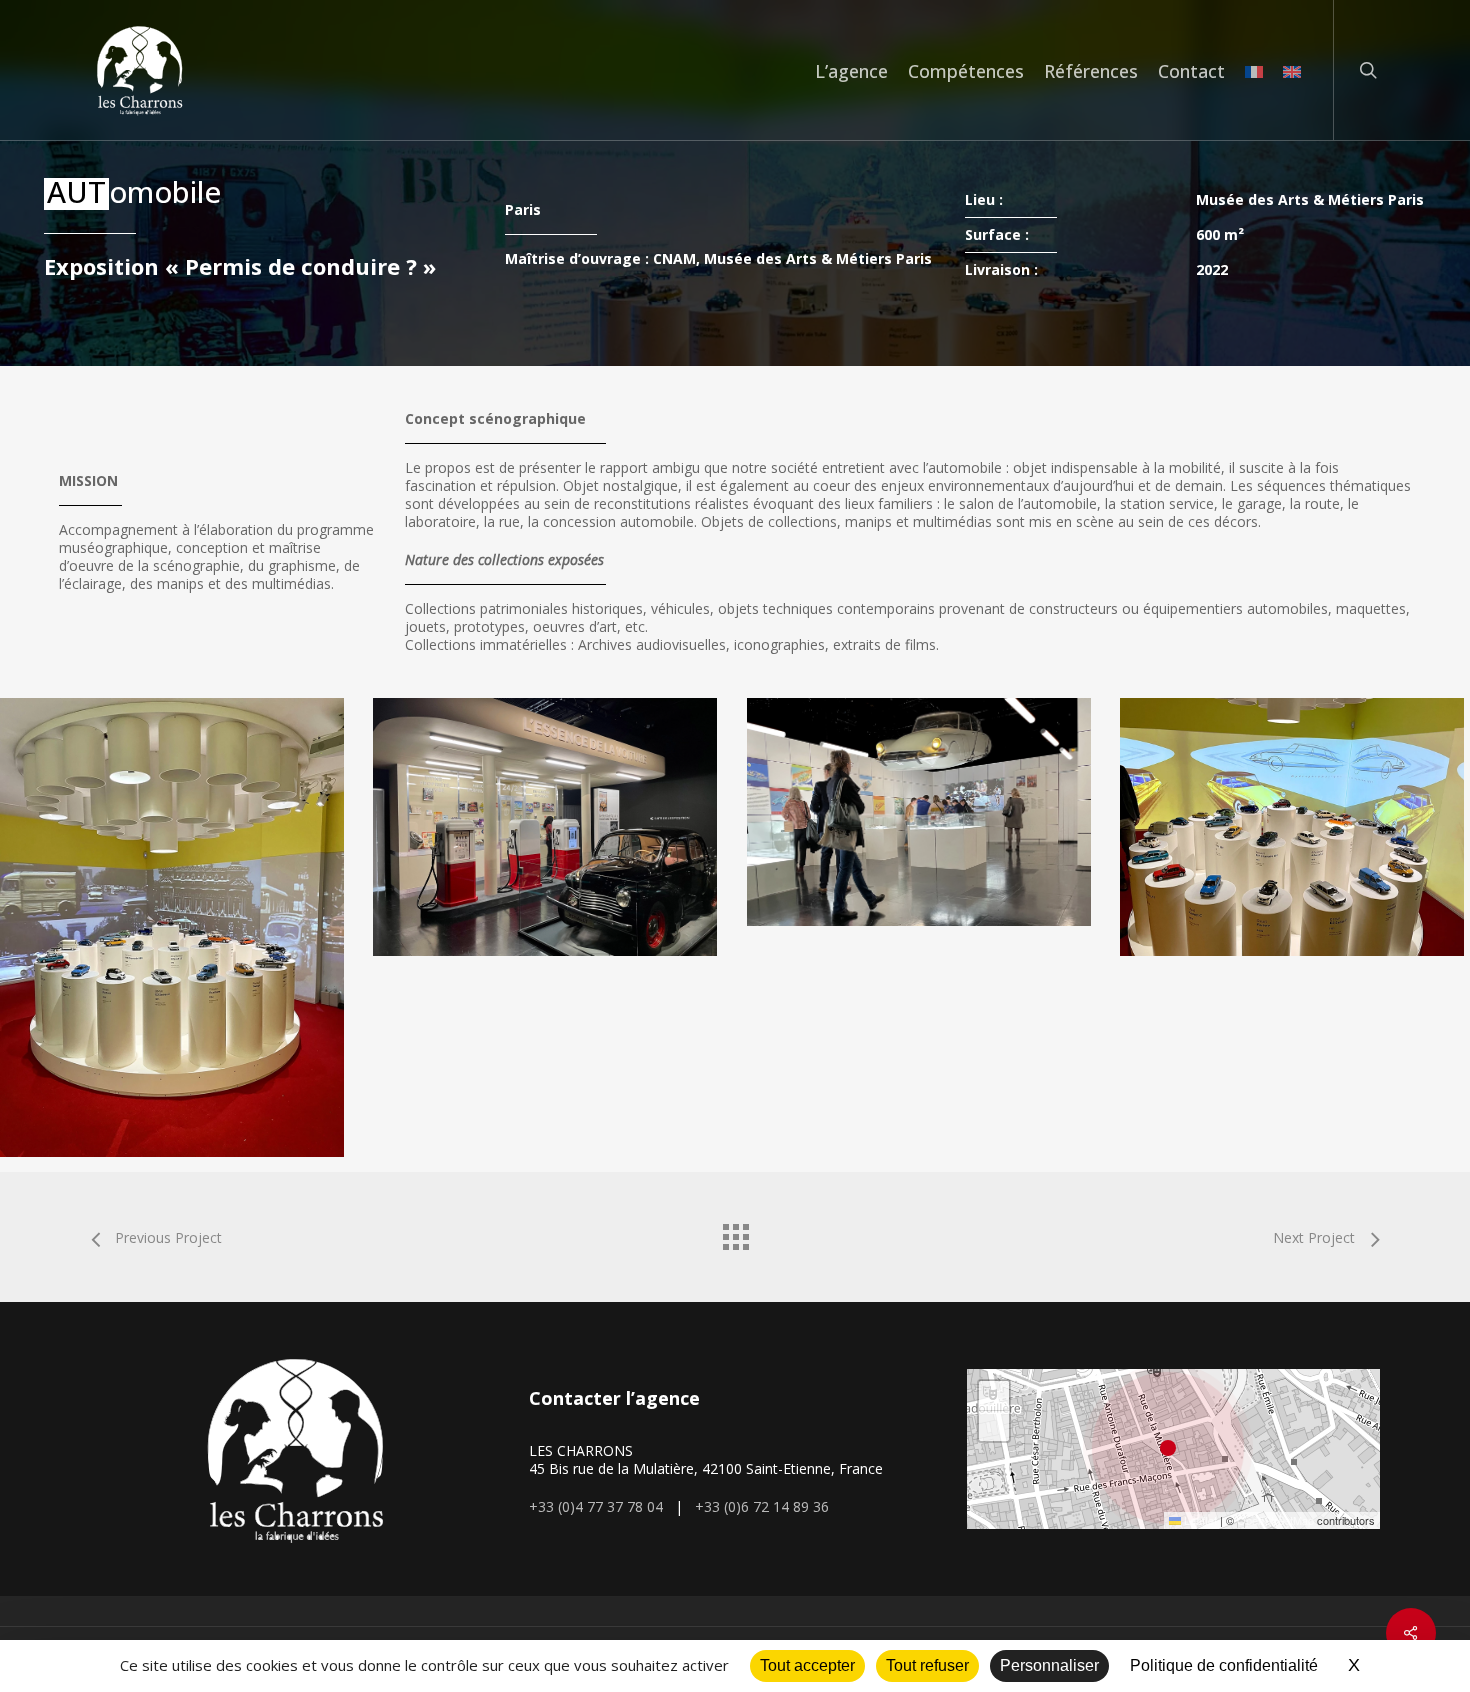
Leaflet (1199, 1520)
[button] (1173, 1449)
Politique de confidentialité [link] (1224, 1665)
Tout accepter (807, 1665)
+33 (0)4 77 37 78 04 (596, 1506)
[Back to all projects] (735, 1232)
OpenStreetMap (1275, 1520)
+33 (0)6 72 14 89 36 (762, 1506)
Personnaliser (1049, 1665)
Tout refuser (927, 1665)
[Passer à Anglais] (1292, 71)
